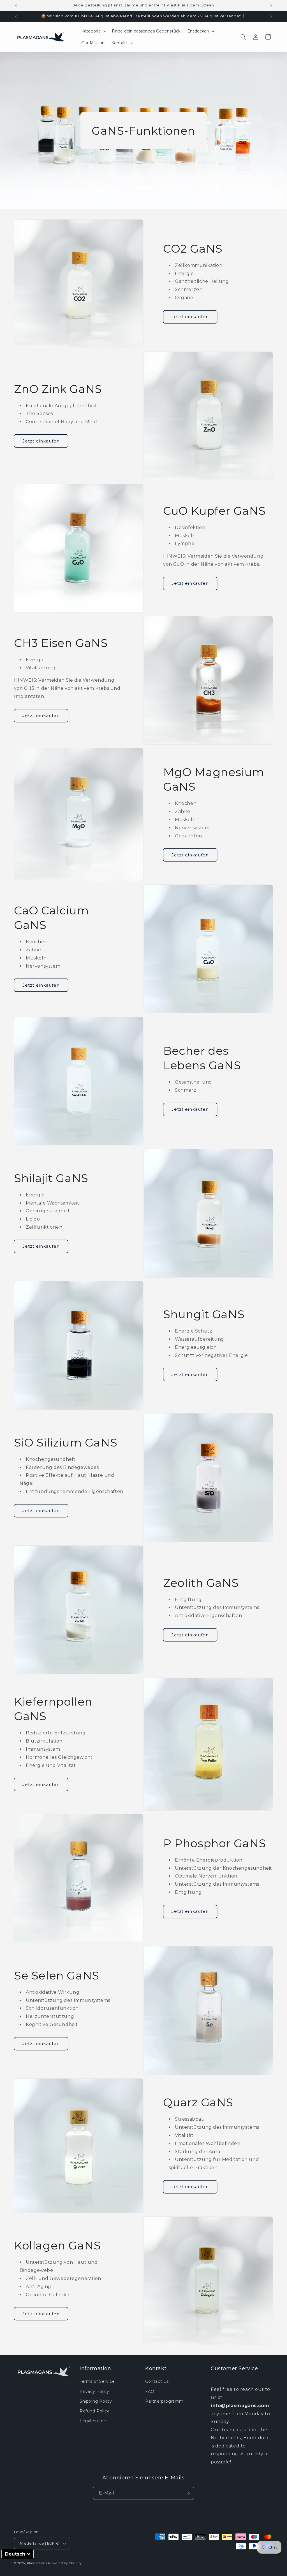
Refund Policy (94, 2411)
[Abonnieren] (188, 2493)
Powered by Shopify (65, 2563)
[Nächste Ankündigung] (271, 5)
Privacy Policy (94, 2391)
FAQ (150, 2391)
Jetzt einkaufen (190, 317)
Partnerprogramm (164, 2401)
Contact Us (157, 2381)
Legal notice (93, 2421)
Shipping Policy (96, 2401)
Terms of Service (97, 2381)
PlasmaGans (37, 2563)
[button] (93, 31)
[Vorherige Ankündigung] (16, 5)
